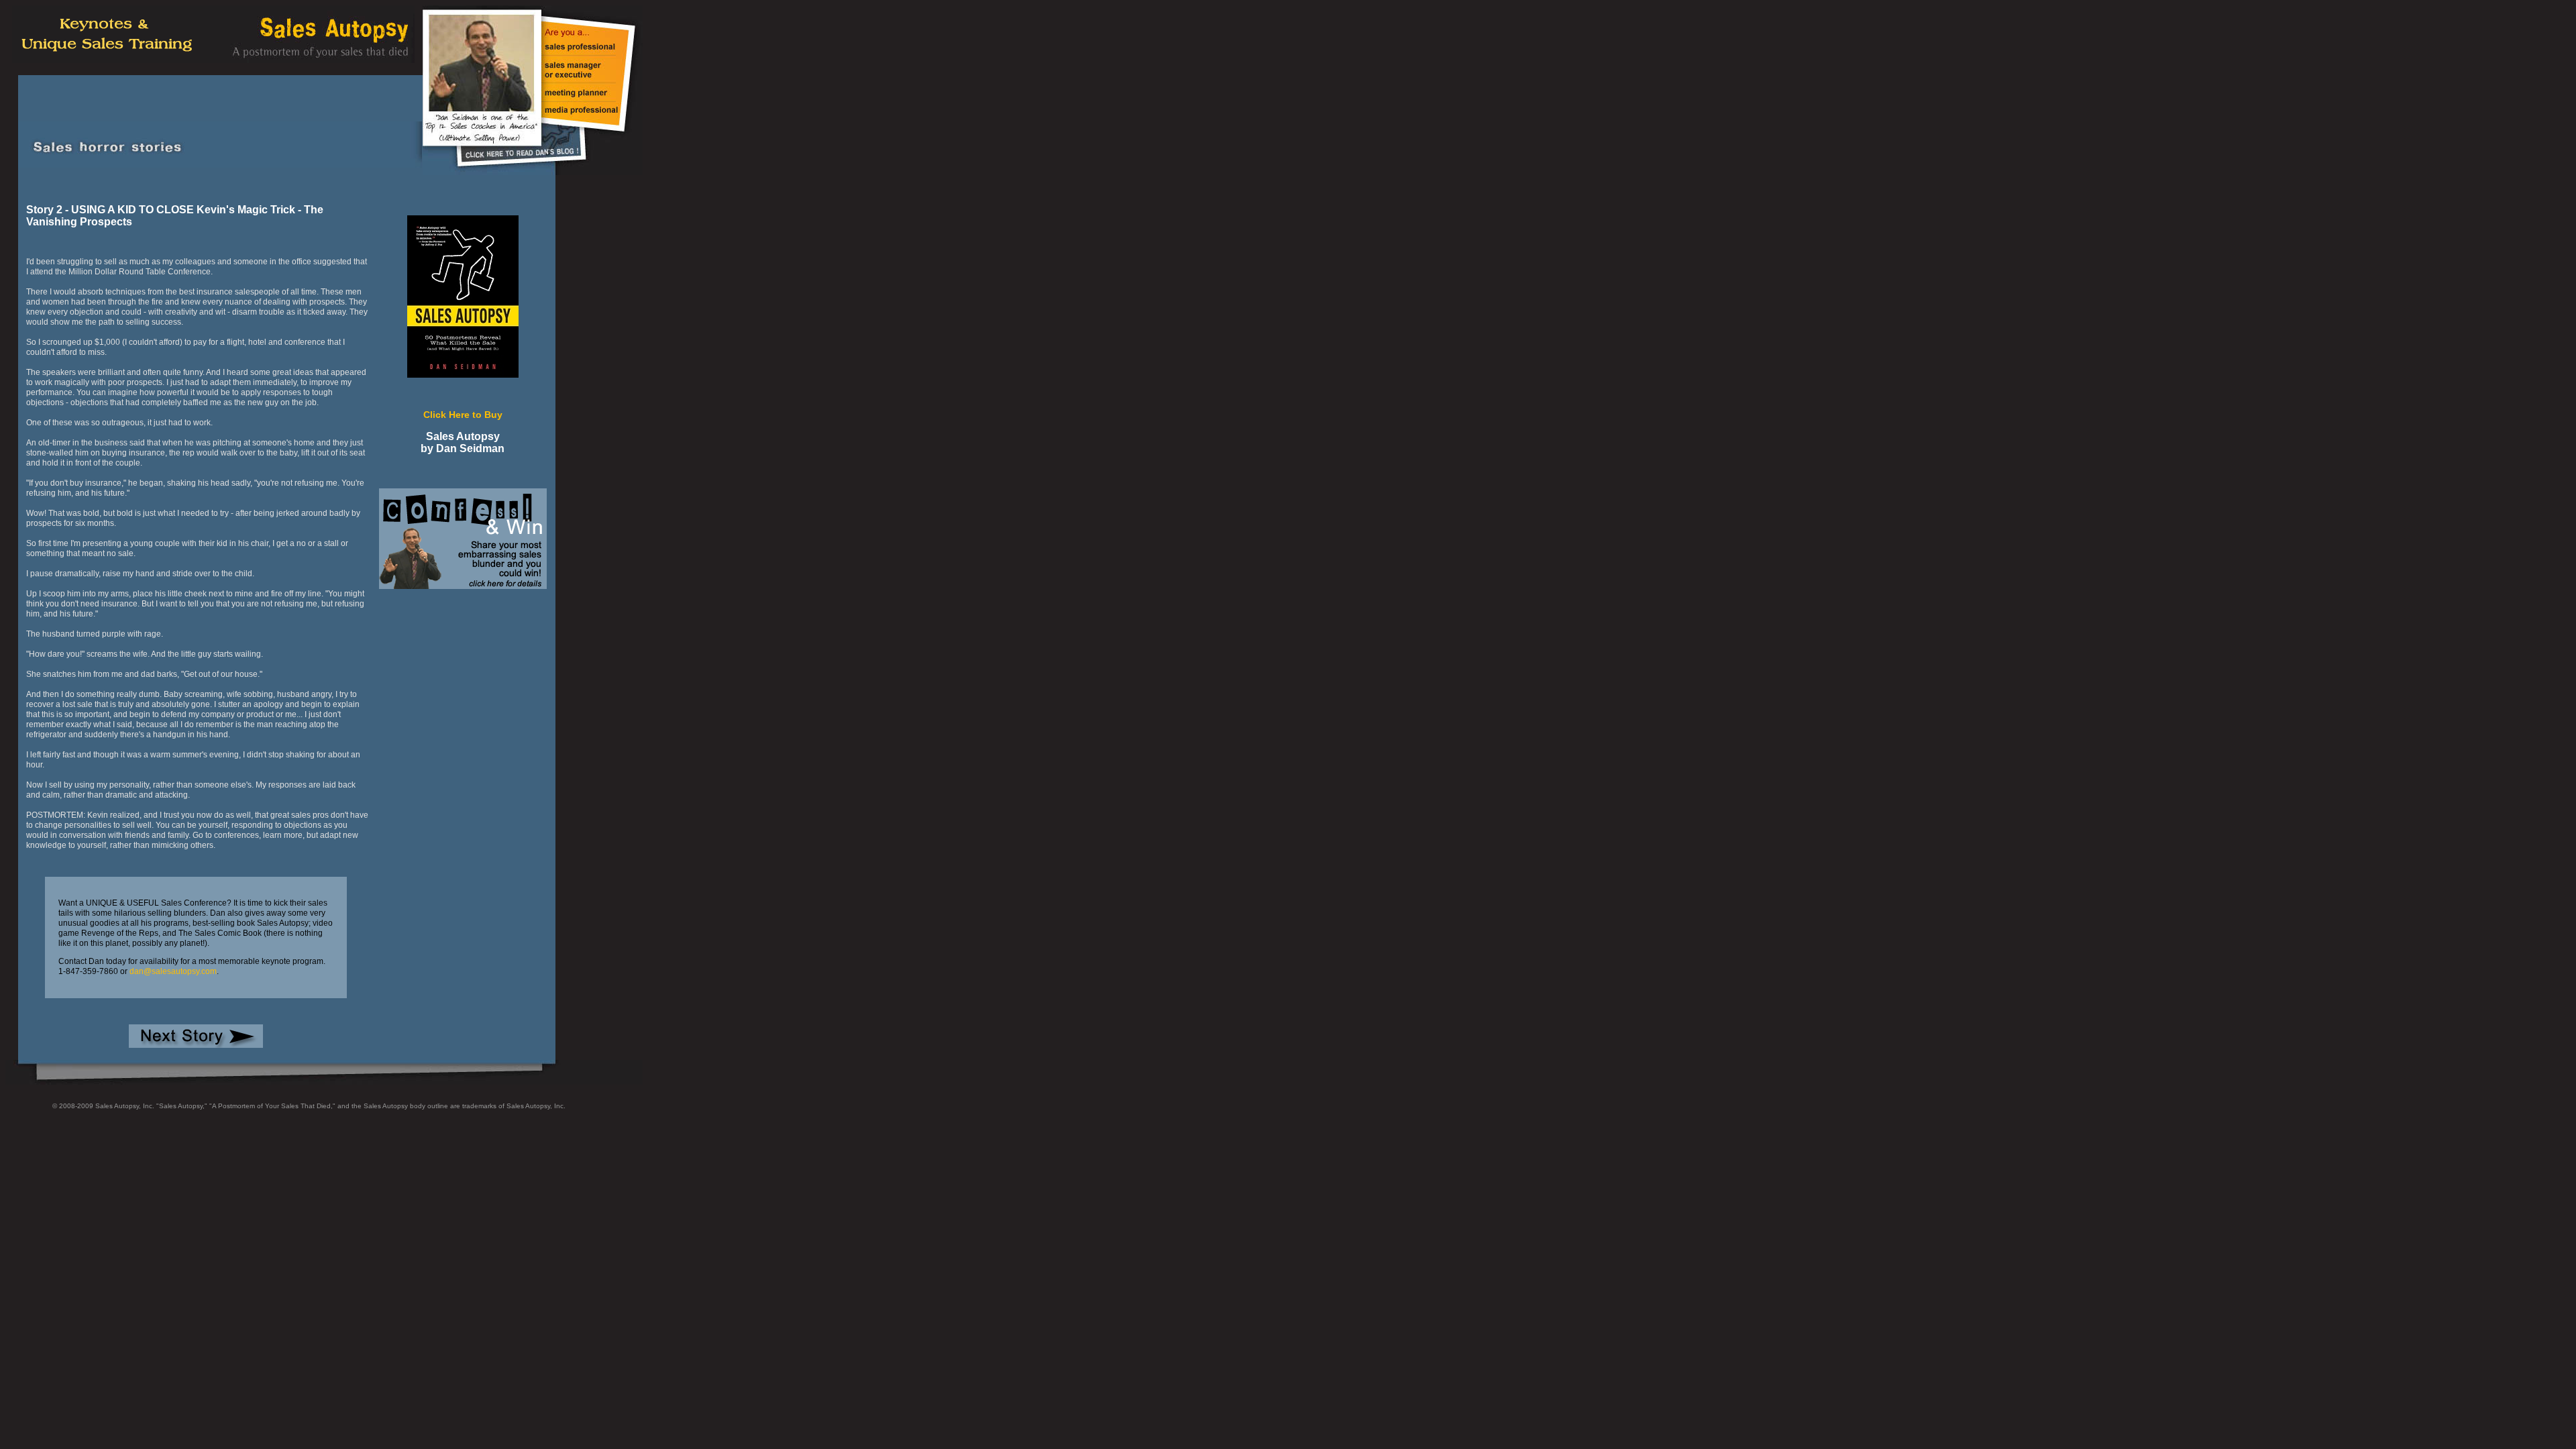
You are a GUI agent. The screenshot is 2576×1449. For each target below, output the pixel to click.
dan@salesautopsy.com (173, 971)
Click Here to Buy (463, 415)
